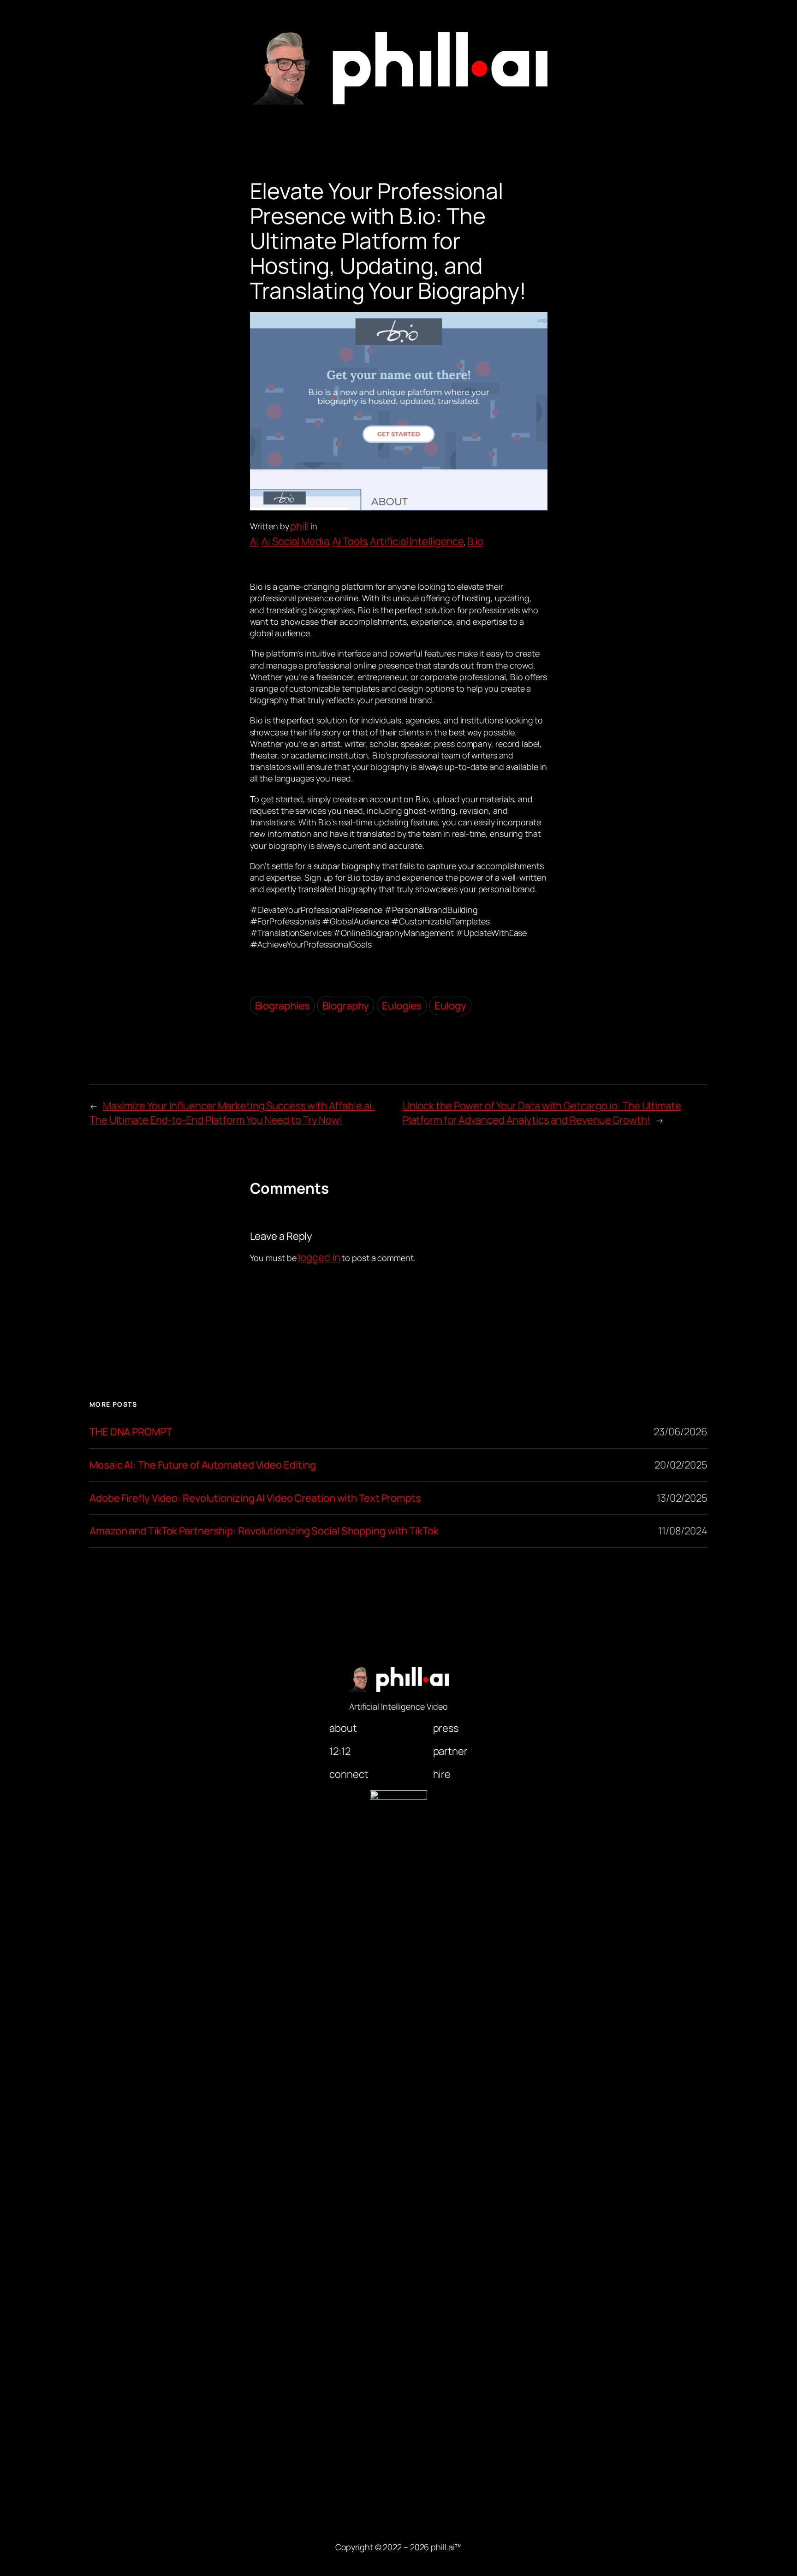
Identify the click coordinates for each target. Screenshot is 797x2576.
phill (300, 526)
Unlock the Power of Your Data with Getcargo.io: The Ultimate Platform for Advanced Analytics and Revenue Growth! (542, 1113)
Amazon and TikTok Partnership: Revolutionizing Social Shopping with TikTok (264, 1531)
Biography (346, 1006)
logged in (319, 1257)
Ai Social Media (295, 541)
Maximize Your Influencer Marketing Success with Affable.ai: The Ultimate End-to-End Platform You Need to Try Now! (232, 1113)
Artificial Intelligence (417, 541)
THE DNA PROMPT (131, 1432)
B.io (475, 541)
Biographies (283, 1006)
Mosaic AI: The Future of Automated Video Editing (203, 1465)
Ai (254, 541)
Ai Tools (349, 541)
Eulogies (402, 1006)
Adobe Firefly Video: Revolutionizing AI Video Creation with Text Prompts (255, 1498)
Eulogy (450, 1006)
